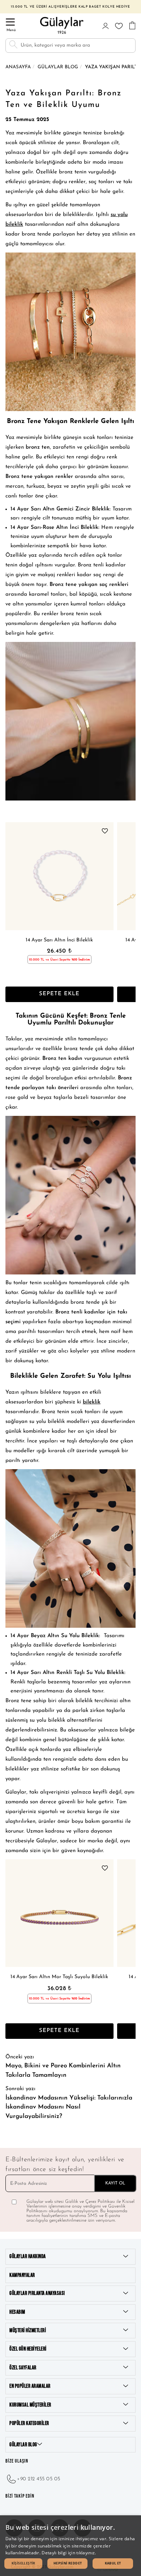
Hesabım (17, 2312)
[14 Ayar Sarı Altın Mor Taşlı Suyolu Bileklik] (59, 1913)
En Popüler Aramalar (30, 2386)
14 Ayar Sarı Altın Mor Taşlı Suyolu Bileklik (59, 1977)
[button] (23, 2564)
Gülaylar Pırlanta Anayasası (37, 2293)
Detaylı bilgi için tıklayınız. (69, 2553)
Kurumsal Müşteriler (30, 2405)
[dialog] (70, 2546)
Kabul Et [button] (113, 2563)
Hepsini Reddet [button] (68, 2563)
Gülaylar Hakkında (28, 2256)
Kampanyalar (22, 2275)
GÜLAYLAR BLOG (23, 2445)
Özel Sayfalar (23, 2368)
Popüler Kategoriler (29, 2423)
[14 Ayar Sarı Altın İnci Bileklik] (59, 876)
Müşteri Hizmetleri (28, 2331)
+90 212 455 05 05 (39, 2479)
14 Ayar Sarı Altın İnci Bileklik (59, 940)
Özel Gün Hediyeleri (28, 2349)
